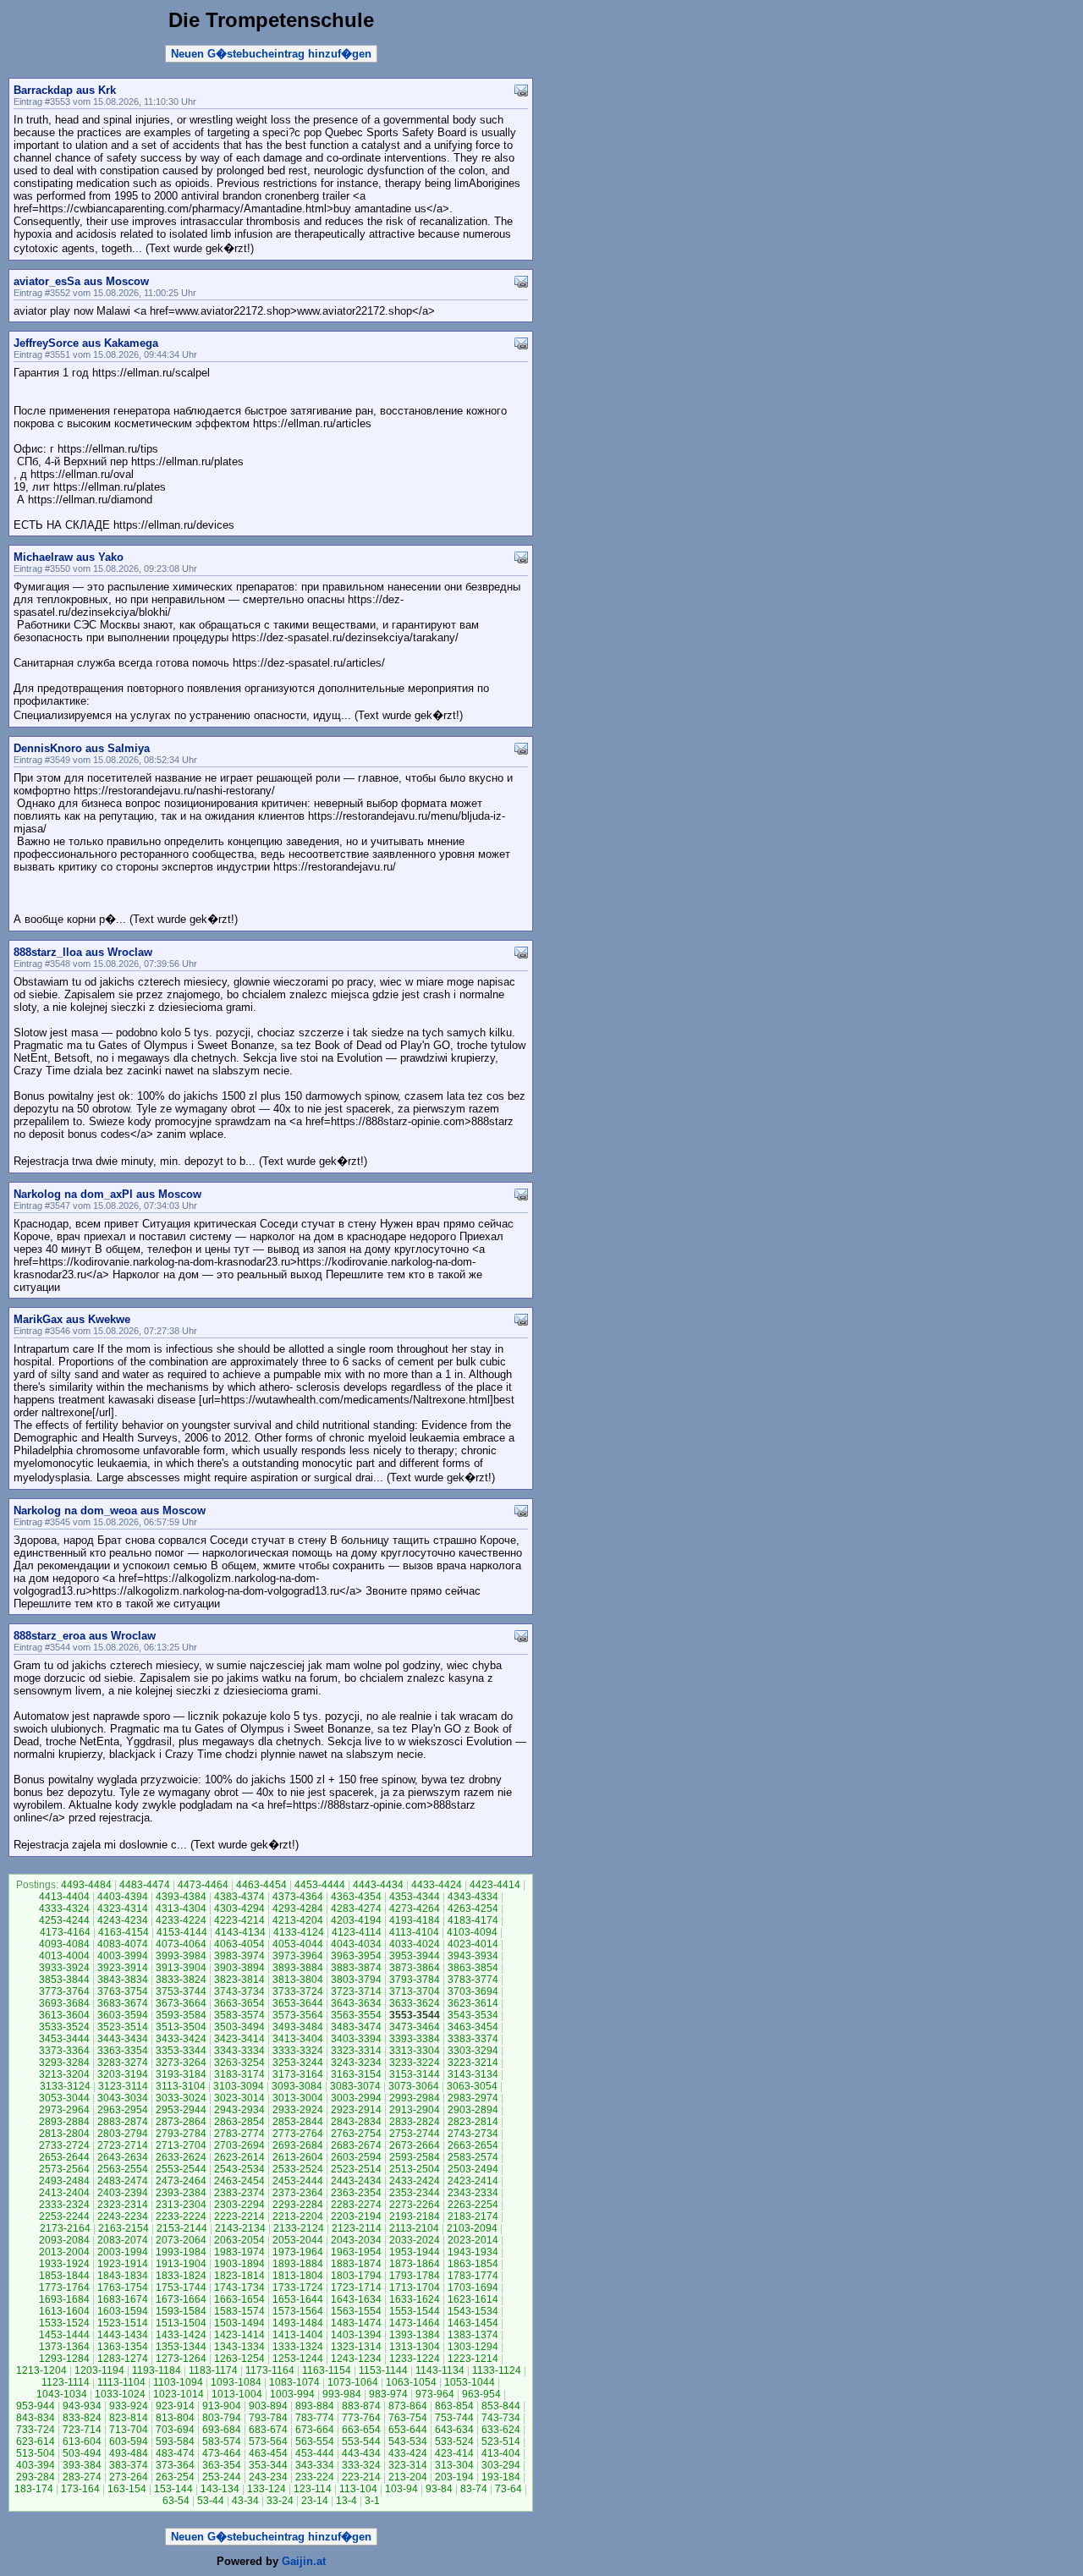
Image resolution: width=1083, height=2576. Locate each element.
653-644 (408, 2430)
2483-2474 (123, 2181)
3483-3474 (356, 2027)
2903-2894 (473, 2110)
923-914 (175, 2406)
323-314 (408, 2465)
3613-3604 (64, 2015)
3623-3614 (473, 2003)
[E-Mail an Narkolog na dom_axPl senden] (521, 1193)
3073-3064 (414, 2086)
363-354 (222, 2465)
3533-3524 (64, 2027)
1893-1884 (298, 2264)
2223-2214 (239, 2216)
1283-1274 (123, 2359)
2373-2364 (298, 2193)
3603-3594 (123, 2015)
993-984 (342, 2394)
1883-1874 (356, 2264)
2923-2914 (356, 2110)
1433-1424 (181, 2335)
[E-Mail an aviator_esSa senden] (521, 280)
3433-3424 (181, 2039)
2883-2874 (123, 2122)
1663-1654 (239, 2299)
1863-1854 (473, 2264)
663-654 (361, 2430)
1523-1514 (123, 2323)
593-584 (175, 2441)
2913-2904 (415, 2110)
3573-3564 (298, 2015)
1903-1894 (239, 2264)
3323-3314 (356, 2051)
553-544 (361, 2441)
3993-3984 (181, 1956)
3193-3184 (181, 2074)
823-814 (129, 2418)
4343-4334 (473, 1897)
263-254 (175, 2477)
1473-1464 (415, 2323)
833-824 (82, 2418)
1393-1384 (415, 2335)
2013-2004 (64, 2252)
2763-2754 (356, 2134)
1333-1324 (298, 2347)
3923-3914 (123, 1968)
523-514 (501, 2441)
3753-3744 (181, 1991)
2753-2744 (415, 2134)
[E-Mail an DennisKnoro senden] (521, 747)
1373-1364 (64, 2347)
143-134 (220, 2489)
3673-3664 (181, 2003)
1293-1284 (64, 2359)
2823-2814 (473, 2122)
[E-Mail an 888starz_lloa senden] (521, 951)
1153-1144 (383, 2370)
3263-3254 (239, 2062)
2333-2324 (64, 2205)
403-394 (36, 2465)
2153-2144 (182, 2228)
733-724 (36, 2430)
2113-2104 (414, 2228)
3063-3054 (472, 2086)
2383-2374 (239, 2193)
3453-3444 (64, 2039)
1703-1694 (473, 2288)
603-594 (129, 2441)
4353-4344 (415, 1897)
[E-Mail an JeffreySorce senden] (521, 342)
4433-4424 (437, 1885)
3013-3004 (298, 2098)
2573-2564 (64, 2169)
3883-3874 (356, 1968)
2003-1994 (123, 2252)
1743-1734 (239, 2288)
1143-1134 (440, 2370)
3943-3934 (473, 1956)
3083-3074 (355, 2086)
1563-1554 (356, 2311)
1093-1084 (236, 2382)
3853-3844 (64, 1980)
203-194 (454, 2477)
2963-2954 (123, 2110)
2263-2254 (473, 2205)
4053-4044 (298, 1944)
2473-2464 (181, 2181)
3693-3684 (64, 2003)
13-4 (346, 2501)
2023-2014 (473, 2240)
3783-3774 (473, 1980)
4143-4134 (240, 1932)
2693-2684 (298, 2145)
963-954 (481, 2394)
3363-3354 (123, 2051)
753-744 (454, 2418)
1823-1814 (239, 2276)
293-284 (36, 2477)
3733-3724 (298, 1991)
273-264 (129, 2477)
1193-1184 (157, 2370)
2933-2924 (298, 2110)
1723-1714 (356, 2288)
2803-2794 (123, 2134)
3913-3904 (181, 1968)
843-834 (36, 2418)
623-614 (36, 2441)
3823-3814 (239, 1980)
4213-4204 (298, 1920)
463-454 (268, 2453)
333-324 (361, 2465)
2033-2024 (415, 2240)
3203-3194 (123, 2074)
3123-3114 (123, 2086)
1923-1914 (123, 2264)
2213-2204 (298, 2216)
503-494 (82, 2453)
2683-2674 (356, 2145)
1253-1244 (298, 2359)
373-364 (175, 2465)
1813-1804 (298, 2276)
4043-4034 (356, 1944)
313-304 (454, 2465)
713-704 (129, 2430)
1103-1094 (178, 2382)
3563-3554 (356, 2015)
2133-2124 (299, 2228)
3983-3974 (239, 1956)
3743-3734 (239, 1991)
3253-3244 (298, 2062)
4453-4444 (320, 1885)
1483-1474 (356, 2323)
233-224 (315, 2477)
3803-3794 (356, 1980)
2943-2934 (239, 2110)
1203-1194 (99, 2370)
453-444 (315, 2453)
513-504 (36, 2453)
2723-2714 (123, 2145)
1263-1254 (239, 2359)
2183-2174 (473, 2216)
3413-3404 (298, 2039)
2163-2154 (124, 2228)
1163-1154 (327, 2370)
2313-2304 (181, 2205)
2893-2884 (64, 2122)
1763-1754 (123, 2288)
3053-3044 (64, 2098)
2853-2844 (298, 2122)
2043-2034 (356, 2240)
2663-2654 (473, 2145)
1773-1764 (64, 2288)
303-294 (501, 2465)
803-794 (222, 2418)
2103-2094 (472, 2228)
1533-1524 (64, 2323)
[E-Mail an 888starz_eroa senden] (521, 1635)
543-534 (408, 2441)
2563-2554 (123, 2169)
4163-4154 (124, 1932)
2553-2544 (181, 2169)
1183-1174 (213, 2370)
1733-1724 (298, 2288)
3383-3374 (473, 2039)
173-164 (80, 2489)
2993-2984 (415, 2098)
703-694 (175, 2430)
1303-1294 (473, 2347)
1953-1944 (415, 2252)
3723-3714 (356, 1991)
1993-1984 (181, 2252)
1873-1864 (415, 2264)
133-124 (267, 2489)
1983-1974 (239, 2252)
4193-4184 (415, 1920)
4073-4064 (181, 1944)
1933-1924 (64, 2264)
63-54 (176, 2501)
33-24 (280, 2501)
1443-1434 (123, 2335)
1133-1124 (497, 2370)
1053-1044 (470, 2382)
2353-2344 (415, 2193)
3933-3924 (64, 1968)
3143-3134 (473, 2074)
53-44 (211, 2501)
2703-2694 (239, 2145)
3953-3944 (415, 1956)
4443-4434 (378, 1885)
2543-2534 (239, 2169)
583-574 (222, 2441)
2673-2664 (415, 2145)
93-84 (439, 2489)
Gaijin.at (304, 2561)
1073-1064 (353, 2382)
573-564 (268, 2441)
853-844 (501, 2406)
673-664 (315, 2430)
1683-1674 (123, 2299)
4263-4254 (473, 1909)
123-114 (313, 2489)
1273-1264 (181, 2359)
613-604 (82, 2441)
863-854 (454, 2406)
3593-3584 (181, 2015)
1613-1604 (64, 2311)
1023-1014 (179, 2394)
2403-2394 (123, 2193)
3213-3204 (64, 2074)
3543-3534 (473, 2015)
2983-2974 (473, 2098)
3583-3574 (239, 2015)
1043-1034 (62, 2394)
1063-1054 (411, 2382)
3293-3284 (64, 2062)
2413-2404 (64, 2193)
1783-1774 (473, 2276)
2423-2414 (473, 2181)
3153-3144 (415, 2074)
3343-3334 (239, 2051)
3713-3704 (415, 1991)
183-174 (34, 2489)
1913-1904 (181, 2264)
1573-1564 (298, 2311)
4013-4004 (64, 1956)
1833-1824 (181, 2276)
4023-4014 (473, 1944)
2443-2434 (356, 2181)
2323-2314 (123, 2205)
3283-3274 (123, 2062)
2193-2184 (415, 2216)
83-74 (474, 2489)
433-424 (408, 2453)
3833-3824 (181, 1980)
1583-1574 (239, 2311)
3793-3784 (415, 1980)
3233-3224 (415, 2062)
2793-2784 (181, 2134)
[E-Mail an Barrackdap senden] (521, 89)
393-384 (82, 2465)
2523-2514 (356, 2169)
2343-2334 (473, 2193)
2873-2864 (181, 2122)
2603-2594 (356, 2157)
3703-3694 (473, 1991)
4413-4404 (64, 1897)
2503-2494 (473, 2169)
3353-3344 (181, 2051)
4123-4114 (357, 1932)
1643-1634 (356, 2299)
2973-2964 (64, 2110)
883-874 (361, 2406)
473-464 (222, 2453)
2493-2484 (64, 2181)
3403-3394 (356, 2039)
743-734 (501, 2418)
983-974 (388, 2394)
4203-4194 (356, 1920)
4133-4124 (299, 1932)
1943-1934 (473, 2252)
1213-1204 (41, 2370)
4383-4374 (239, 1897)
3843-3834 (123, 1980)
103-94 (401, 2489)
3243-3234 (356, 2062)
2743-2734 (473, 2134)
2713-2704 (181, 2145)
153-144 (173, 2489)
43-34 (245, 2501)
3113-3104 (181, 2086)
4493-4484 (86, 1885)
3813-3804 (298, 1980)
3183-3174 (239, 2074)
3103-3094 (239, 2086)
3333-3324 (298, 2051)
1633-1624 (415, 2299)
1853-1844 (64, 2276)
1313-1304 (415, 2347)
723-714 (82, 2430)
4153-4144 (182, 1932)
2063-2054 (239, 2240)
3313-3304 (415, 2051)
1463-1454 (473, 2323)
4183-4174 (473, 1920)
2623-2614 (239, 2157)
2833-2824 (415, 2122)
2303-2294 (239, 2205)
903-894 (268, 2406)
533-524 (454, 2441)
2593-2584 (415, 2157)
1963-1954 (356, 2252)
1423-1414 (239, 2335)
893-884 (315, 2406)
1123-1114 (66, 2382)
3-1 (372, 2501)
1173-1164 (270, 2370)
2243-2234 (123, 2216)
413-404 (501, 2453)
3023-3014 (239, 2098)
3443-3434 (123, 2039)
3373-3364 (64, 2051)
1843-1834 (123, 2276)
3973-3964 (298, 1956)
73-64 (509, 2489)
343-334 (315, 2465)
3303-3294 (473, 2051)
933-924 (129, 2406)
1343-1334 (239, 2347)
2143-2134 (240, 2228)
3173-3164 (298, 2074)
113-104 (358, 2489)
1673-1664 (181, 2299)
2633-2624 (181, 2157)
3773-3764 (64, 1991)
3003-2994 (356, 2098)
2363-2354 (356, 2193)
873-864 (408, 2406)
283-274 (82, 2477)
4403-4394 (123, 1897)
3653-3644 (298, 2003)
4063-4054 (239, 1944)
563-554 (315, 2441)
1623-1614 (473, 2299)
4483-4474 (145, 1885)
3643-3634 (356, 2003)
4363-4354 (356, 1897)
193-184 (501, 2477)
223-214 (361, 2477)
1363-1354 (123, 2347)
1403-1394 (356, 2335)
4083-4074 (123, 1944)
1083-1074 (294, 2382)
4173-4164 (65, 1932)
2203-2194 (356, 2216)
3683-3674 (123, 2003)
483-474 (175, 2453)
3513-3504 (181, 2027)
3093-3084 (297, 2086)
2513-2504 (415, 2169)
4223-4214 (239, 1920)
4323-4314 (123, 1909)
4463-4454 (261, 1885)
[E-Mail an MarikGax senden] (521, 1318)
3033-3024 (181, 2098)
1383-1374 (473, 2335)
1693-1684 (64, 2299)
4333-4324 (64, 1909)
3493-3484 (298, 2027)
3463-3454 (473, 2027)
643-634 (454, 2430)
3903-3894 (239, 1968)
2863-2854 (239, 2122)
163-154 (127, 2489)
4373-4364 (298, 1897)
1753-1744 (181, 2288)
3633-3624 (415, 2003)
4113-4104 (414, 1932)
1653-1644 (298, 2299)
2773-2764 (298, 2134)
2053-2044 (298, 2240)
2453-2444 (298, 2181)
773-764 (361, 2418)
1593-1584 (181, 2311)
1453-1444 (64, 2335)
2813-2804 (64, 2134)
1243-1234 (356, 2359)
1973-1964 (298, 2252)
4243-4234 (123, 1920)
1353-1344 (181, 2347)
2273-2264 (415, 2205)
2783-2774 (239, 2134)
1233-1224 (415, 2359)
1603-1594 (123, 2311)
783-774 (315, 2418)
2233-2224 (181, 2216)
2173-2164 (65, 2228)
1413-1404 (298, 2335)
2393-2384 (181, 2193)
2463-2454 (239, 2181)
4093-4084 (64, 1944)
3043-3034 (123, 2098)
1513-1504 (181, 2323)
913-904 (222, 2406)
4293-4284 (298, 1909)
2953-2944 (181, 2110)
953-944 (36, 2406)
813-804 (175, 2418)
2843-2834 (356, 2122)
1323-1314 (356, 2347)
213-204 (408, 2477)
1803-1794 (356, 2276)
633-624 (501, 2430)
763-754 (408, 2418)
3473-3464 (415, 2027)
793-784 (268, 2418)
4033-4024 (415, 1944)
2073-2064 (181, 2240)
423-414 (454, 2453)
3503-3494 (239, 2027)
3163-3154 (356, 2074)
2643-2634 (123, 2157)
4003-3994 (123, 1956)
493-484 (129, 2453)
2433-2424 (415, 2181)
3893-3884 (298, 1968)
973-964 (435, 2394)
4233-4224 (181, 1920)
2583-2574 (473, 2157)
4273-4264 (415, 1909)
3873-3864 (415, 1968)
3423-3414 (239, 2039)
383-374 (129, 2465)
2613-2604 (298, 2157)
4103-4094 (472, 1932)
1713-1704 (415, 2288)
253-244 (222, 2477)
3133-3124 (65, 2086)
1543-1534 (473, 2311)
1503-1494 (239, 2323)
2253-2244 (64, 2216)
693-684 (222, 2430)
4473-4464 (203, 1885)
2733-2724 (64, 2145)
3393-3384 (415, 2039)
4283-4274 (356, 1909)
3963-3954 (356, 1956)
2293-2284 (298, 2205)
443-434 (361, 2453)
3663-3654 (239, 2003)
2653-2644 (64, 2157)
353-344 (268, 2465)
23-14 (315, 2501)
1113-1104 (121, 2382)
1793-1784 (415, 2276)
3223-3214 (473, 2062)
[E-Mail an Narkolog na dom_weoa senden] (521, 1510)
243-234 (268, 2477)
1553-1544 (415, 2311)
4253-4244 (64, 1920)
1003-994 (292, 2394)
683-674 (268, 2430)
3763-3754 (123, 1991)
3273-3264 (181, 2062)
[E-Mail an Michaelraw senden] (521, 556)
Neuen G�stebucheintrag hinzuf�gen (271, 54)
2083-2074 (123, 2240)
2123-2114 (357, 2228)
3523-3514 (123, 2027)
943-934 (82, 2406)
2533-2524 (298, 2169)
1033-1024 (120, 2394)
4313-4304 (181, 1909)
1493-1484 (298, 2323)
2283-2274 (356, 2205)
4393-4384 (181, 1897)
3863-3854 (473, 1968)
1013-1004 (237, 2394)
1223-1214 (473, 2359)
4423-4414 (495, 1885)
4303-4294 (239, 1909)
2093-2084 (64, 2240)
